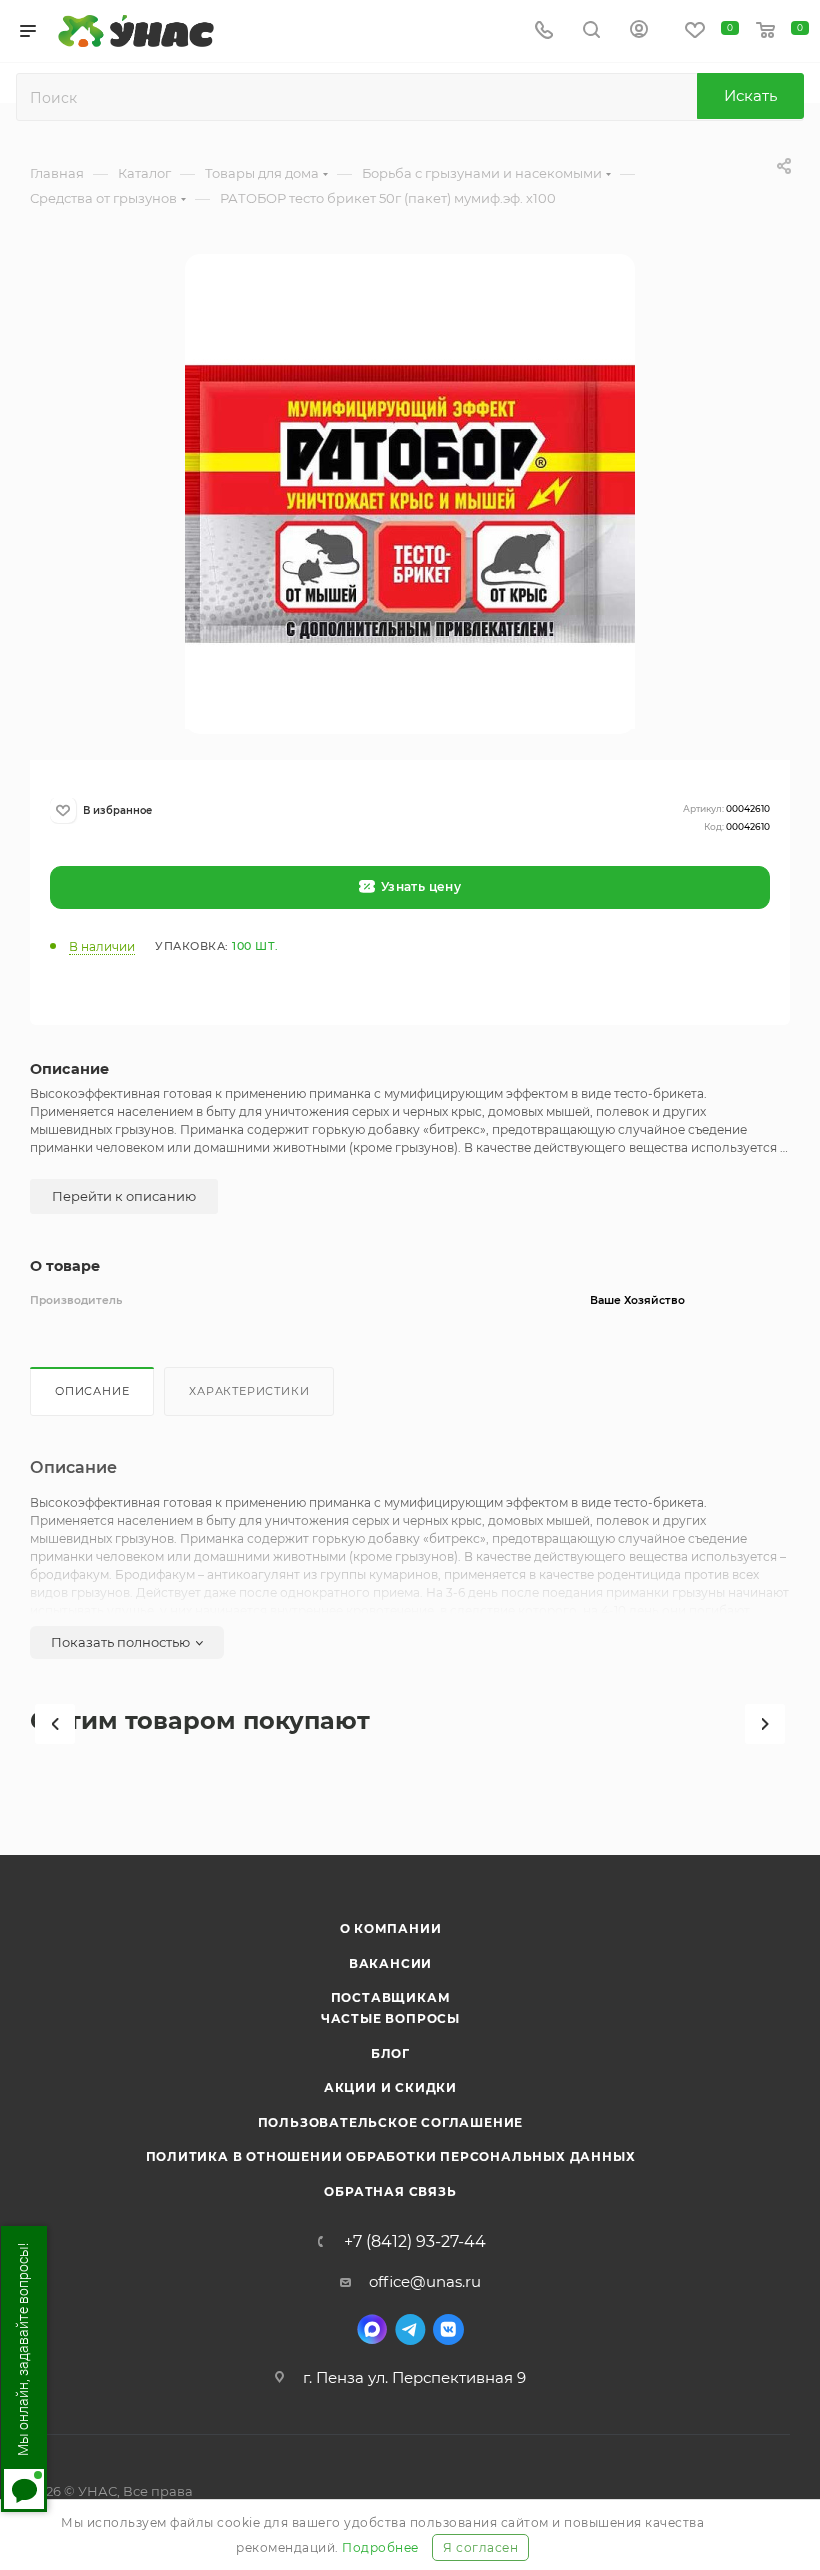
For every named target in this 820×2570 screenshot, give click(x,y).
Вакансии (390, 1963)
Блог (390, 2053)
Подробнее (380, 2547)
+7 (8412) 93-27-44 (415, 2242)
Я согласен (480, 2547)
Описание (92, 1391)
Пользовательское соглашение (391, 2122)
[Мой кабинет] (639, 31)
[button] (55, 1724)
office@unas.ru (425, 2281)
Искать (750, 95)
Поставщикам (391, 1997)
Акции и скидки (390, 2087)
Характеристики (249, 1391)
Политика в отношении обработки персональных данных (391, 2156)
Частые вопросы (390, 2018)
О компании (391, 1928)
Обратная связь (390, 2191)
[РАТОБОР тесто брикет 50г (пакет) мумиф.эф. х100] (410, 504)
